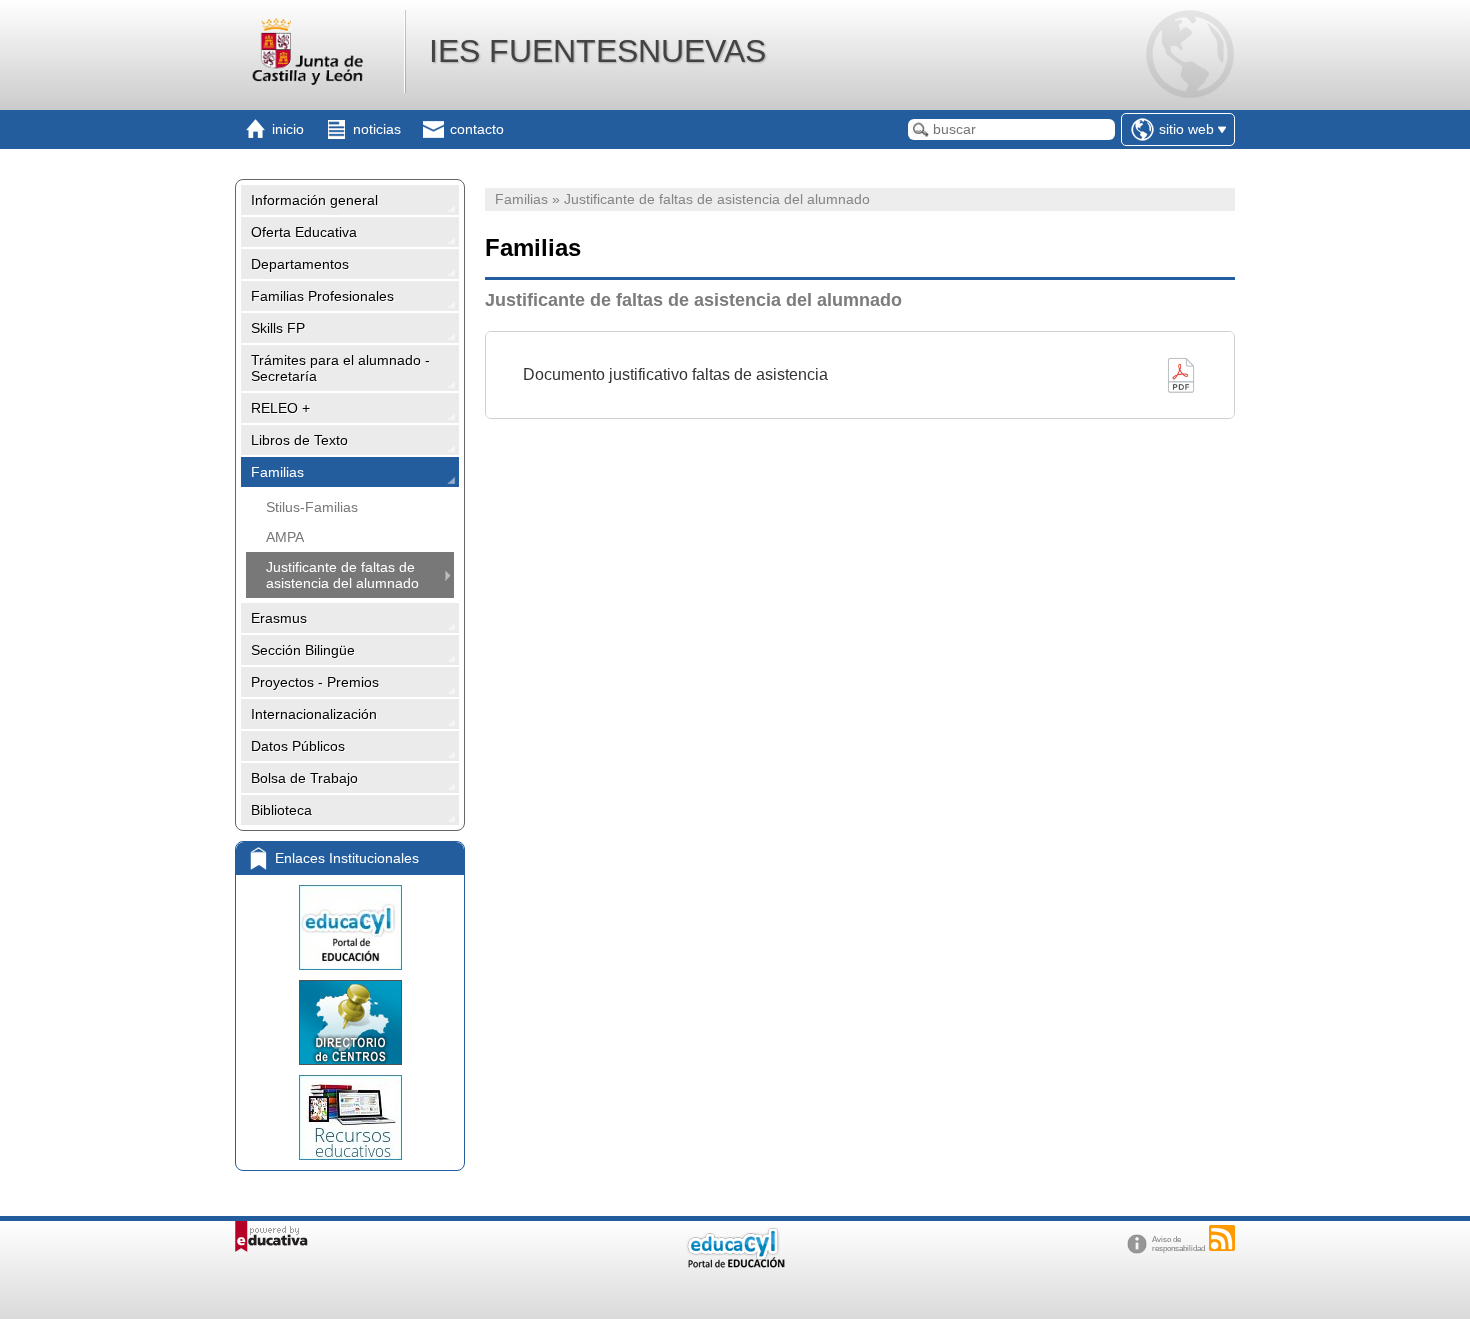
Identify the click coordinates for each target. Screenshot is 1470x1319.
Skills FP (278, 328)
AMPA (285, 537)
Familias (277, 472)
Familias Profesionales (322, 296)
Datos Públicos (298, 746)
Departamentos (300, 264)
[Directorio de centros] (350, 1022)
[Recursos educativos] (350, 1117)
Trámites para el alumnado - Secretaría (340, 368)
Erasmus (279, 618)
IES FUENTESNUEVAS (597, 51)
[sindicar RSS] (1222, 1238)
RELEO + (280, 408)
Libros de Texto (299, 440)
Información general (314, 200)
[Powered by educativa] (271, 1236)
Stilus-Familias (312, 507)
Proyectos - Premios (315, 682)
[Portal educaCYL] (350, 927)
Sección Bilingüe (303, 650)
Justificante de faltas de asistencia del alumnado (342, 575)
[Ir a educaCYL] (735, 1263)
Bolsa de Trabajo (304, 778)
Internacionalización (314, 714)
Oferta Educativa (304, 232)
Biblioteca (281, 810)
